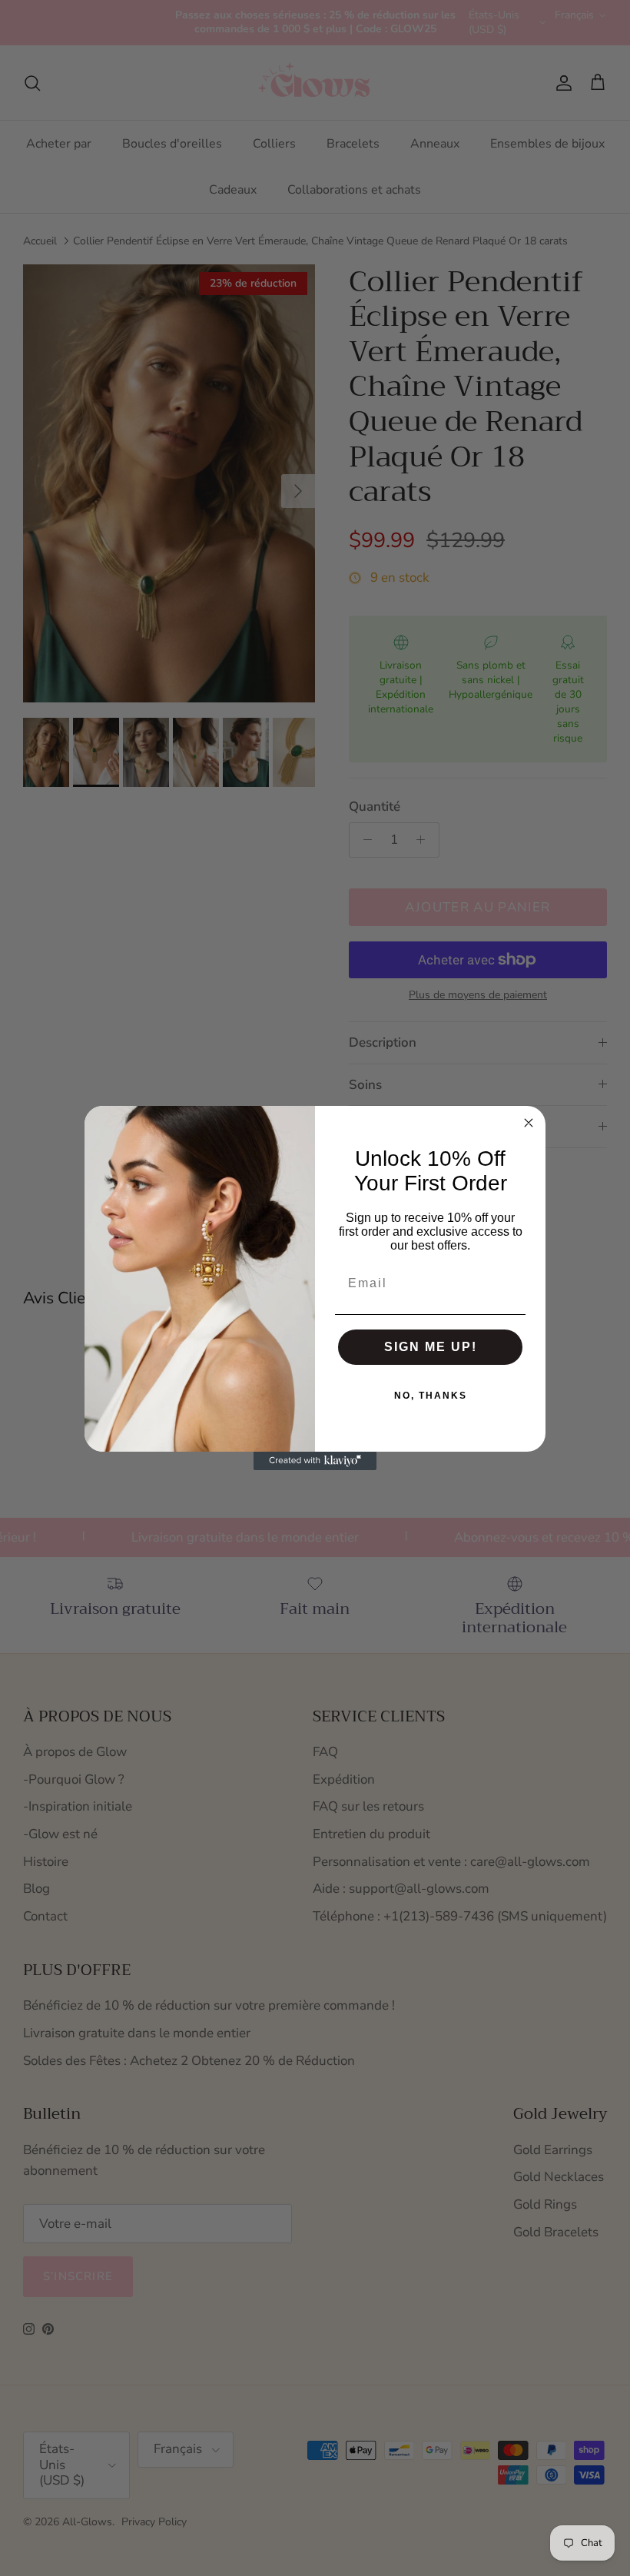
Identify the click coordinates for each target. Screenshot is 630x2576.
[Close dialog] (529, 1123)
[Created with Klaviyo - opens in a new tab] (315, 1461)
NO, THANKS (431, 1396)
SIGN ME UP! (431, 1347)
